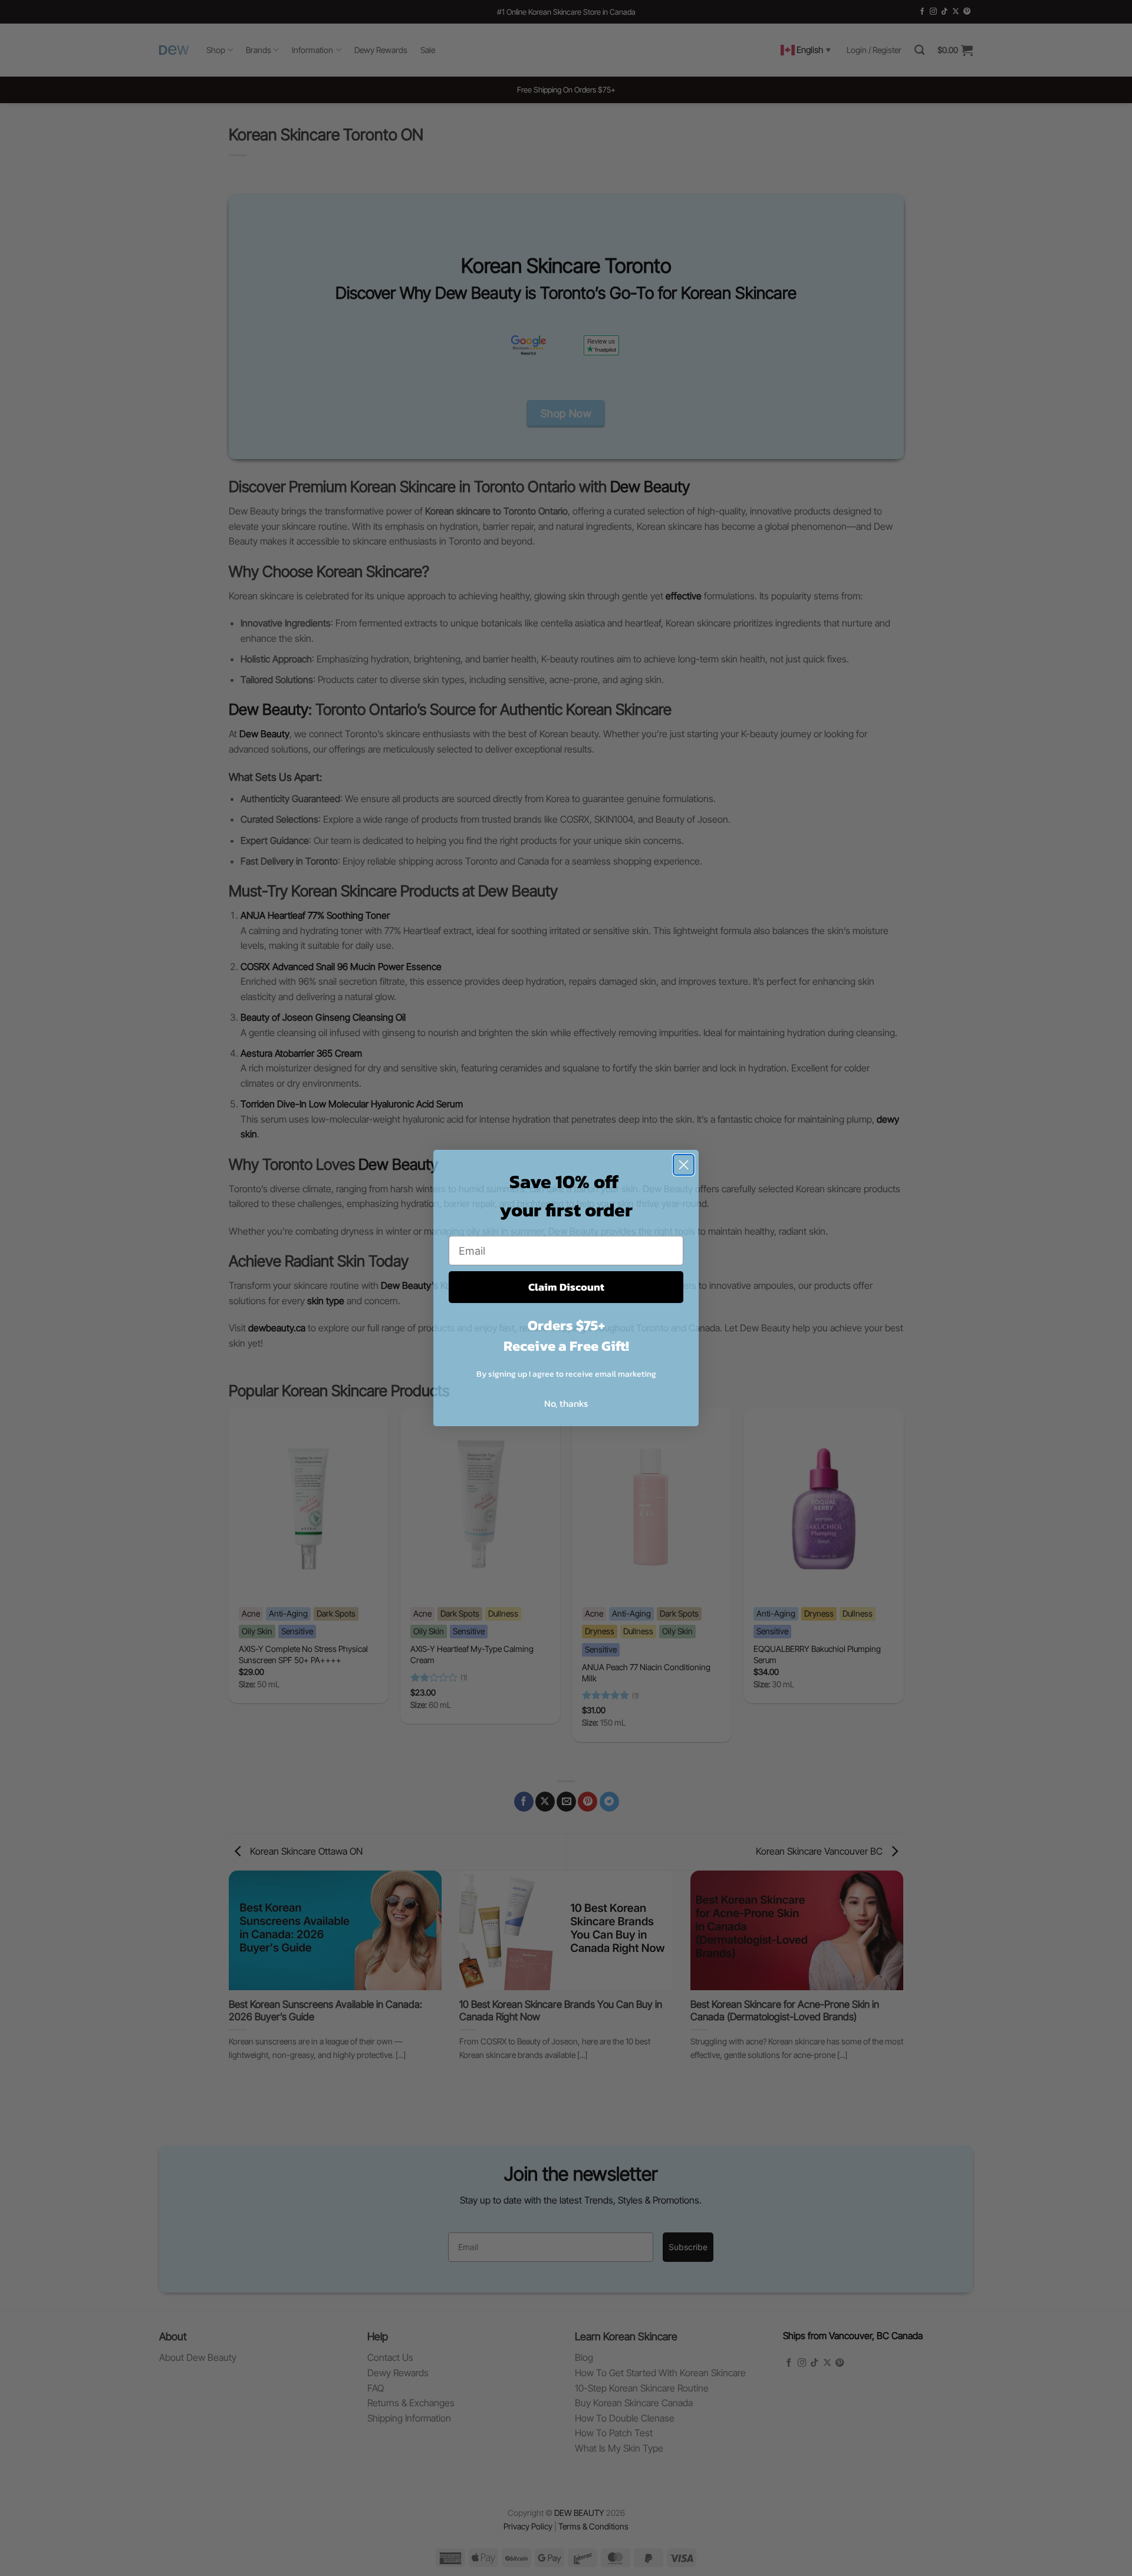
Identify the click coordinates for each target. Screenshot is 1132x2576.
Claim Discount (566, 1287)
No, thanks (566, 1403)
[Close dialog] (684, 1165)
